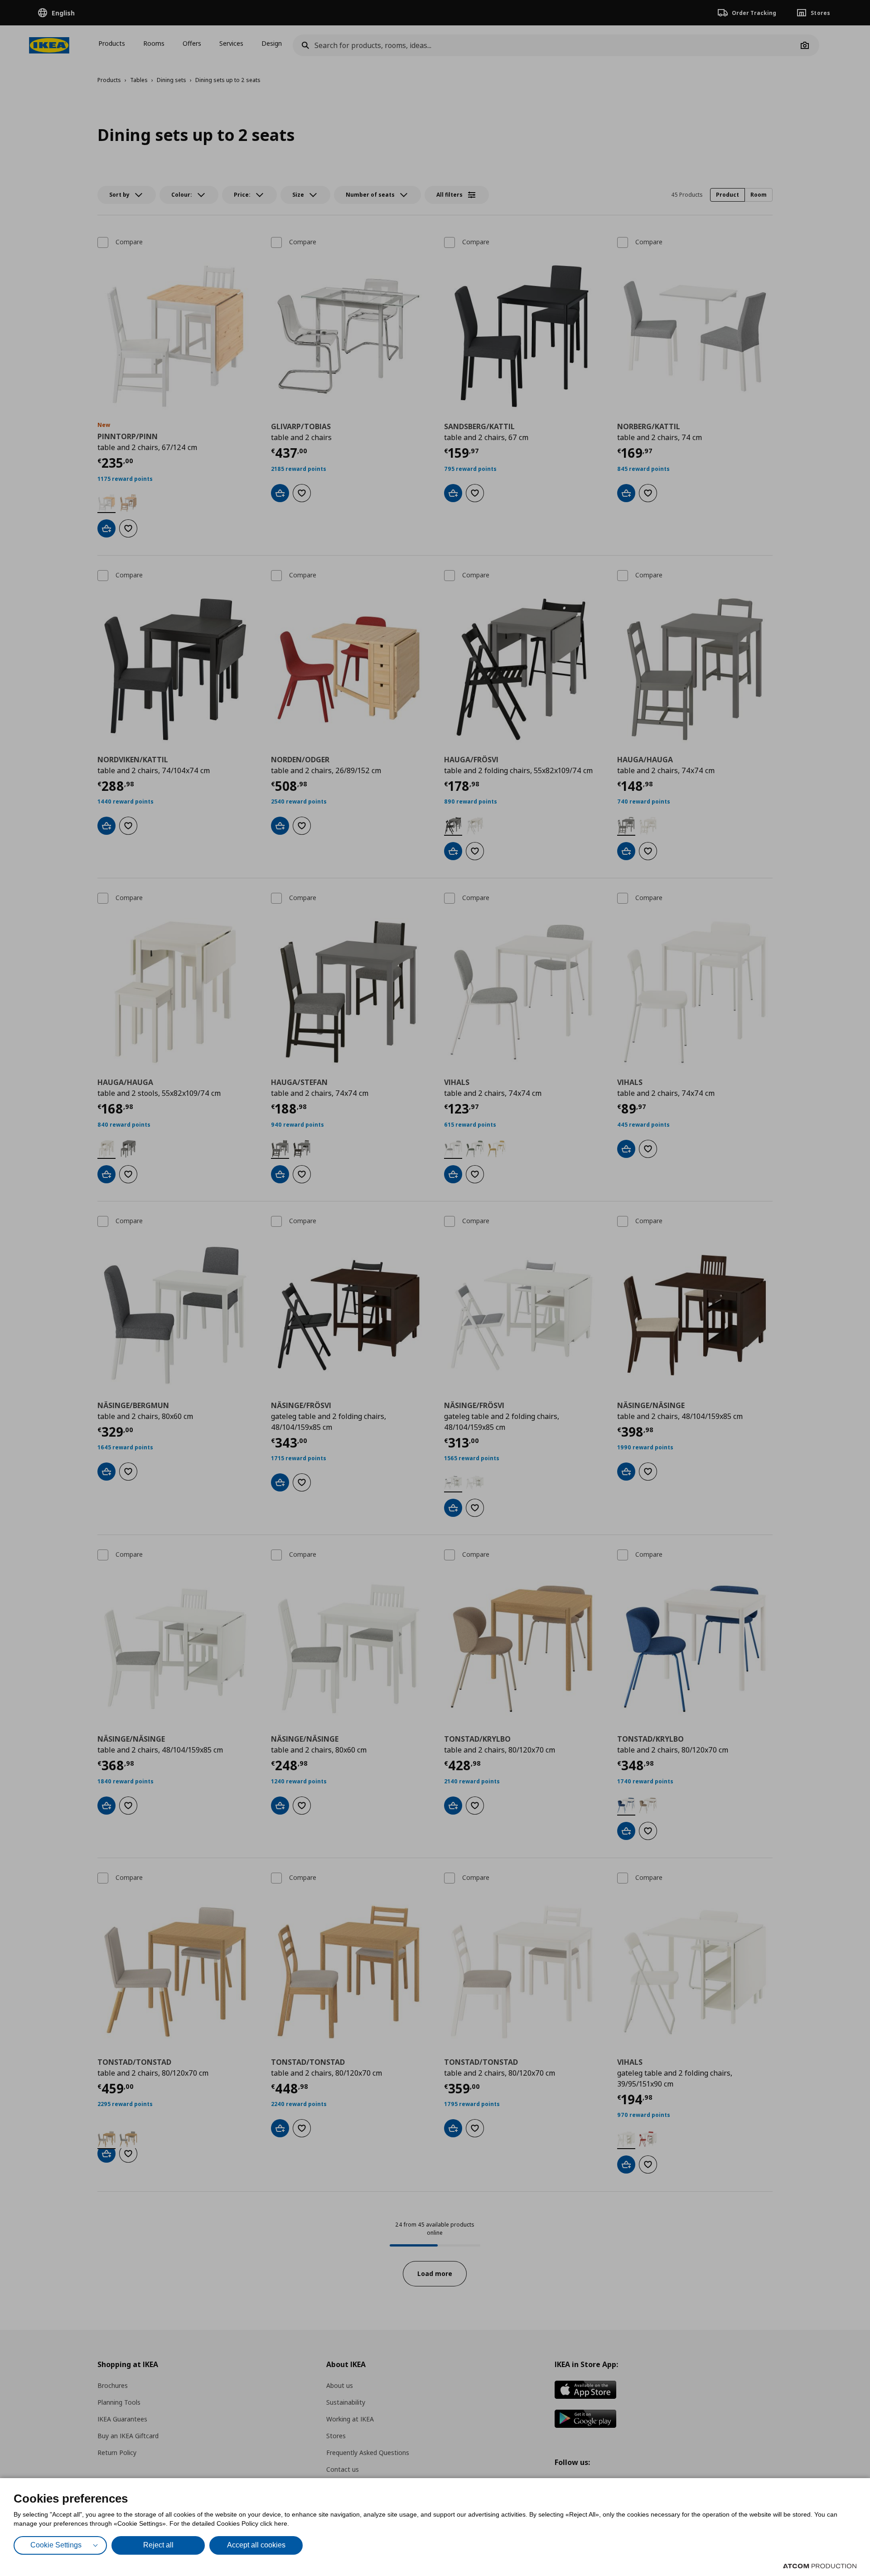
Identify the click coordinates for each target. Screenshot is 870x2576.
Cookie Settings (56, 2545)
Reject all (158, 2545)
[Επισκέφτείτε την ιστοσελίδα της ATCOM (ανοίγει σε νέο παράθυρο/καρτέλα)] (820, 2566)
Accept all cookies (256, 2545)
